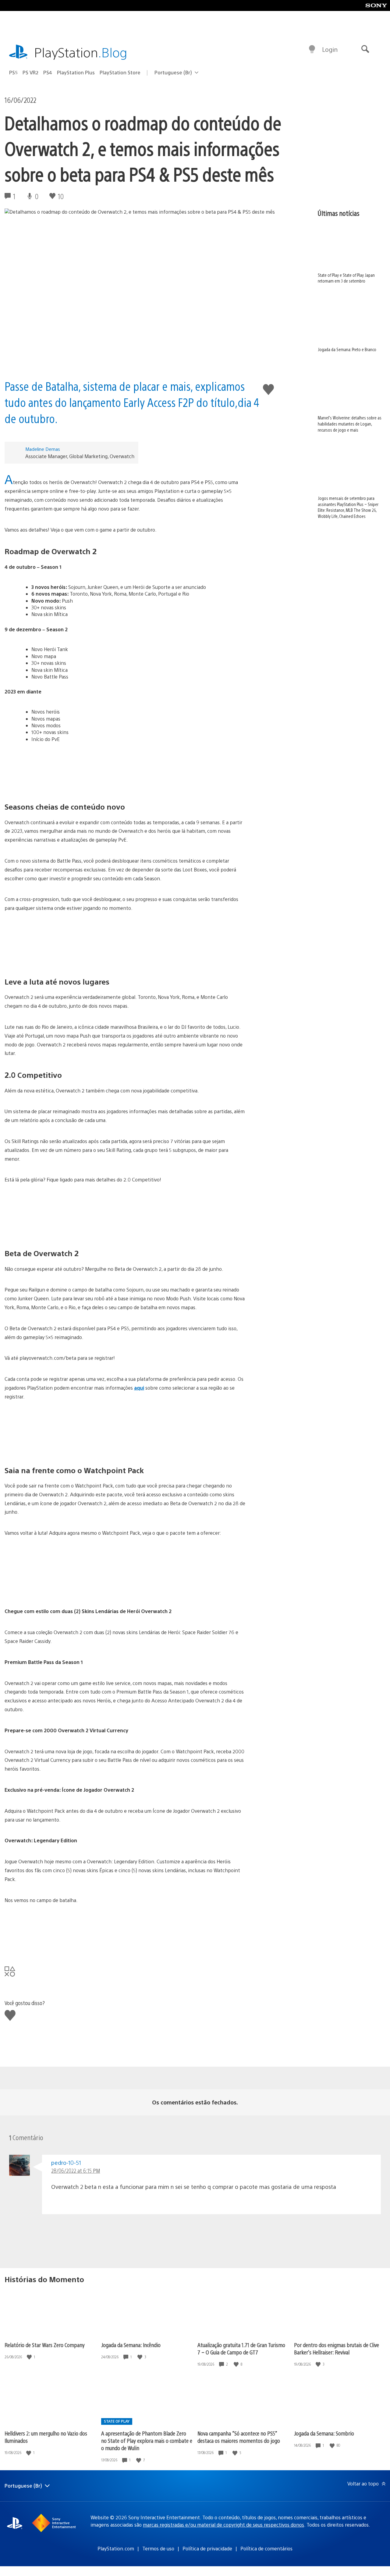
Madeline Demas (43, 449)
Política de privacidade (207, 2548)
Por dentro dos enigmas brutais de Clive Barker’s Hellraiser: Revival (337, 2348)
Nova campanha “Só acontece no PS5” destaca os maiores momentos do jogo (239, 2437)
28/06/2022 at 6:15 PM (76, 2170)
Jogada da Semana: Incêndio (131, 2345)
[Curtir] (30, 2357)
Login (330, 49)
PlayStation (81, 52)
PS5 (13, 72)
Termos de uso (158, 2548)
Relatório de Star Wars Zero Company (45, 2345)
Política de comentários (266, 2548)
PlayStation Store (120, 72)
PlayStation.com (116, 2548)
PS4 (48, 72)
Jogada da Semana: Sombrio (324, 2433)
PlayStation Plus (76, 72)
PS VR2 (30, 72)
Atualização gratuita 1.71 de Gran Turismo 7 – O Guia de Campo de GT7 (241, 2348)
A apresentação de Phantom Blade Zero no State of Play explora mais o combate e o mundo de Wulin (147, 2441)
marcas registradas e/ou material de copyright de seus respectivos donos (223, 2525)
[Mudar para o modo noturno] (312, 49)
